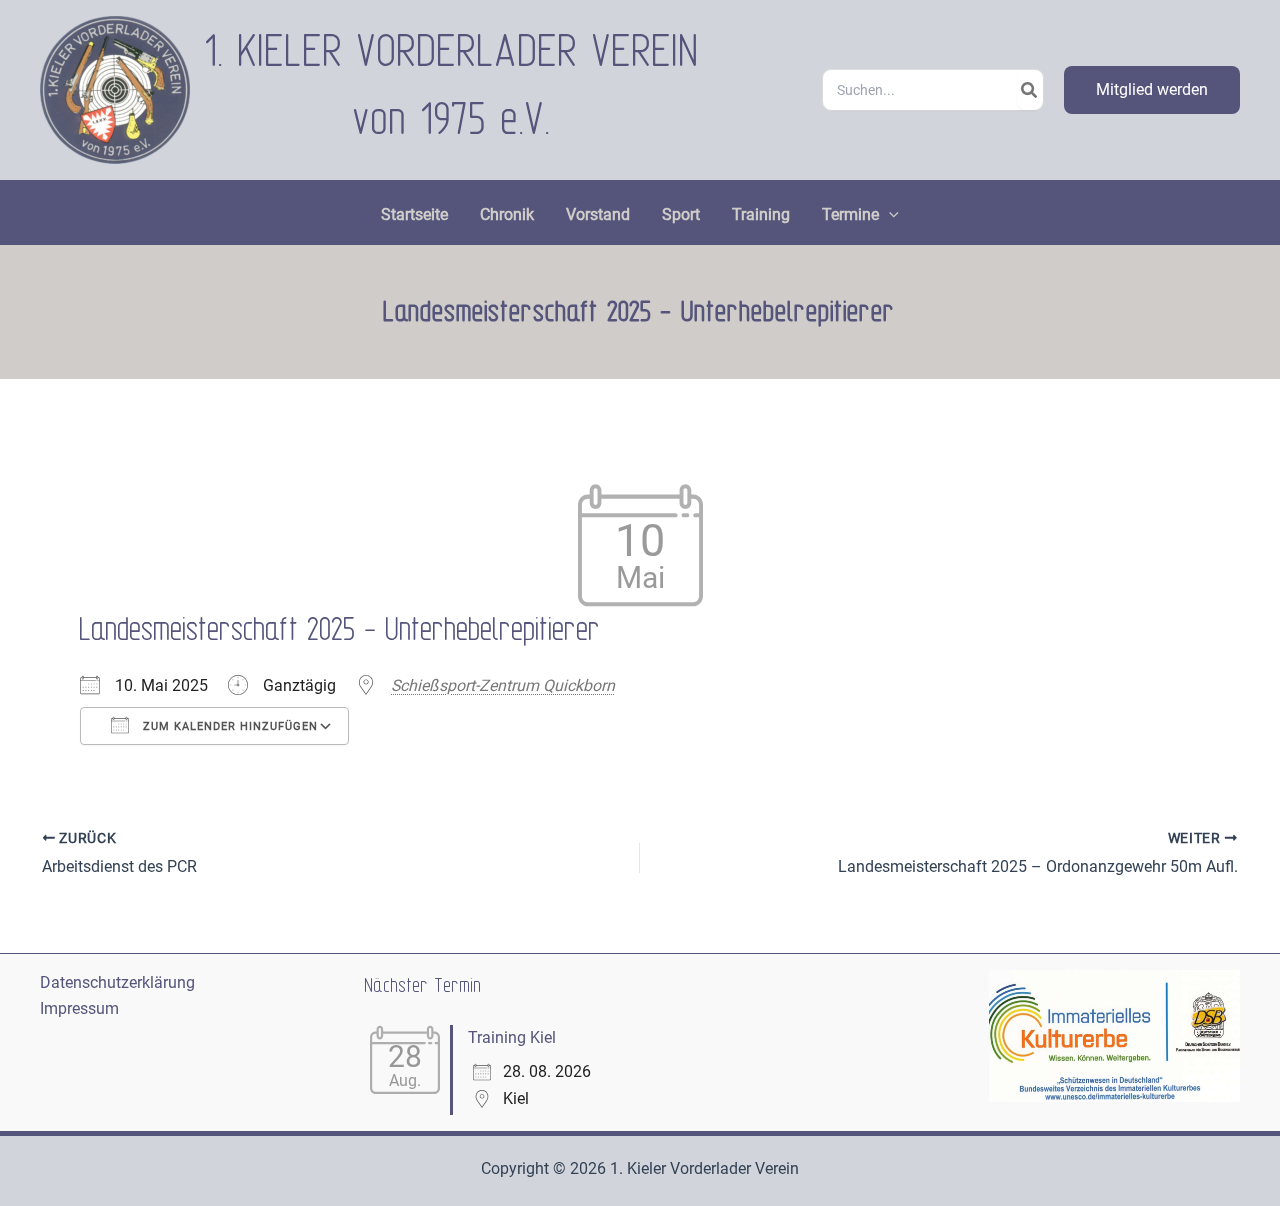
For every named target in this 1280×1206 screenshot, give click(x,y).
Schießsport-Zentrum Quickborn (503, 685)
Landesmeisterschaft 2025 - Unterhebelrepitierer (340, 630)
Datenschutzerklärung (117, 982)
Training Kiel (512, 1037)
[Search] (1030, 90)
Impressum (79, 1008)
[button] (1152, 90)
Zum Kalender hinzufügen (228, 726)
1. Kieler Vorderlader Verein (453, 52)
